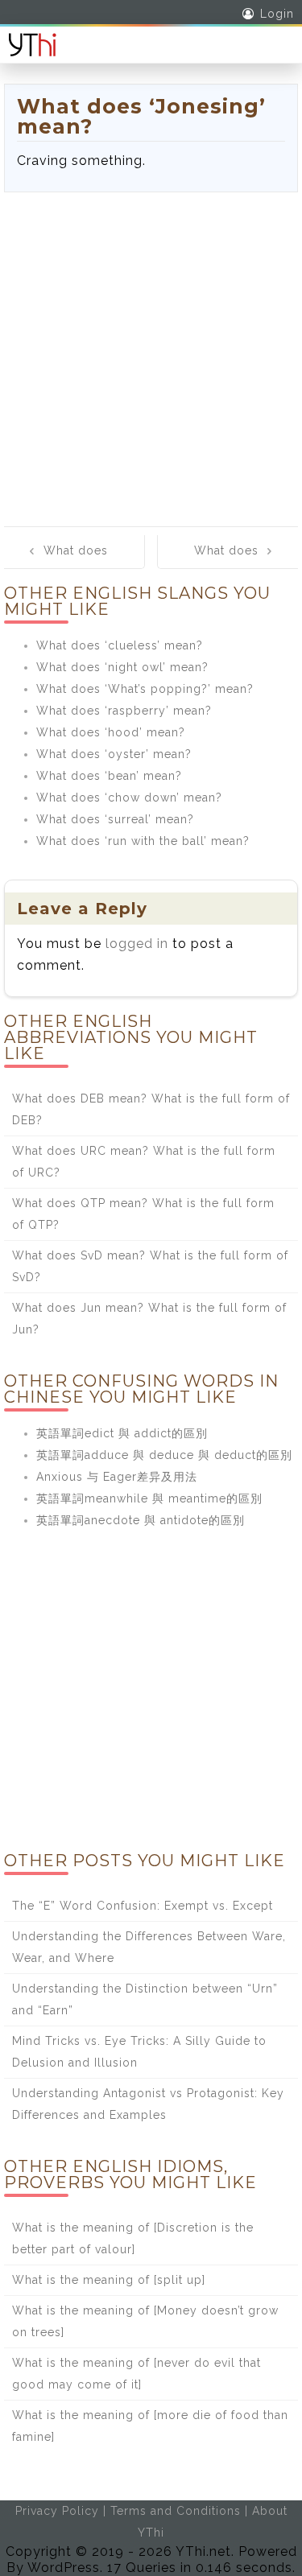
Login (277, 14)
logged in (137, 944)
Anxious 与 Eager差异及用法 (117, 1477)
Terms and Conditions (176, 2511)
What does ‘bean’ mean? (109, 776)
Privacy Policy (57, 2511)
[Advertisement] (151, 351)
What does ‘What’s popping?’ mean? (145, 689)
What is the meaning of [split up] (109, 2280)
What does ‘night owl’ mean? (122, 667)
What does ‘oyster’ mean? (114, 754)
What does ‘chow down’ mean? (129, 798)
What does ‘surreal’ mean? (115, 819)
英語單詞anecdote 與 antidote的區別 (141, 1520)
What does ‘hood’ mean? (111, 732)
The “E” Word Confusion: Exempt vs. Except (143, 1906)
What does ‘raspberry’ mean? (124, 711)
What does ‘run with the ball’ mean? (143, 841)
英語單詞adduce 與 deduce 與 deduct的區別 (164, 1455)
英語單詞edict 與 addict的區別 (122, 1433)
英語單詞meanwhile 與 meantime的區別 (149, 1498)
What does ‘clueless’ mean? (120, 645)
